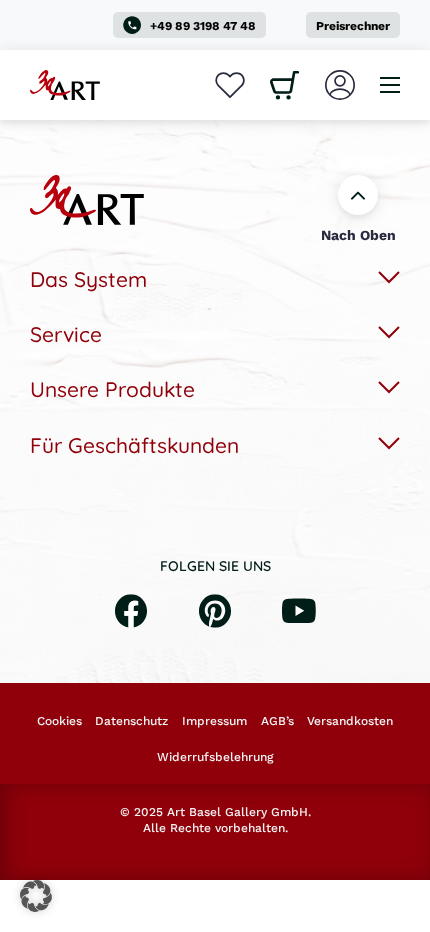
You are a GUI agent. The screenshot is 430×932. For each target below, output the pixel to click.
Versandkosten (350, 721)
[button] (36, 896)
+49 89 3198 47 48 (203, 25)
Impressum (214, 721)
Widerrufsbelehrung (215, 757)
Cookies (59, 721)
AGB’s (277, 721)
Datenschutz (131, 721)
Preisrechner (353, 25)
